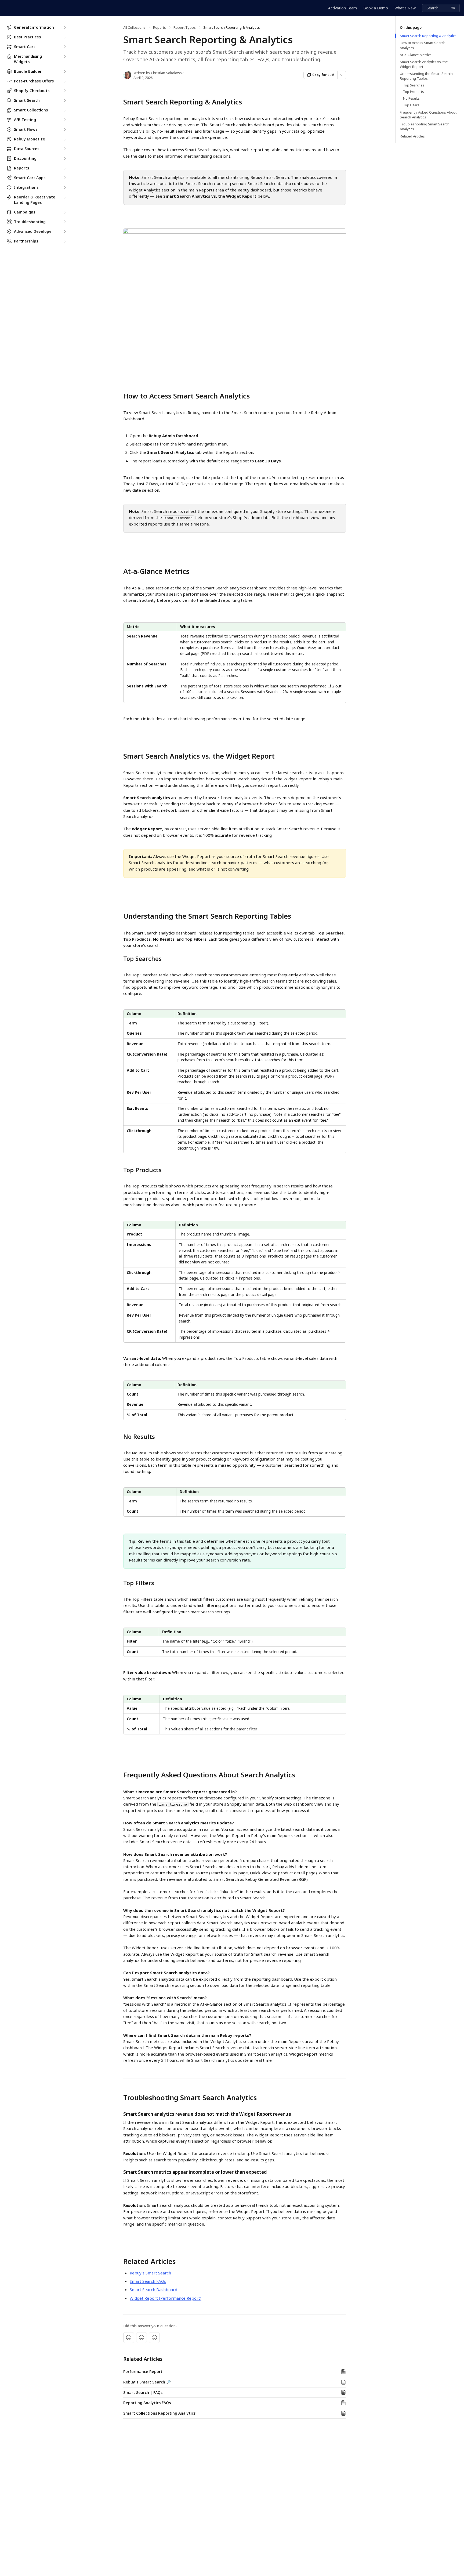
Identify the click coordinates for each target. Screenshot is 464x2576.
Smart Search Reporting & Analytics (428, 36)
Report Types (185, 27)
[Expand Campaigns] (65, 212)
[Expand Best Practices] (65, 37)
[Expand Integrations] (65, 187)
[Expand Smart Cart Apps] (65, 178)
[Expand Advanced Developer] (65, 231)
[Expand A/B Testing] (65, 120)
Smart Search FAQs (148, 2281)
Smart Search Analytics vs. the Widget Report (424, 64)
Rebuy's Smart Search (150, 2273)
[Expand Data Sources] (65, 149)
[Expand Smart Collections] (65, 110)
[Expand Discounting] (65, 158)
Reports (160, 27)
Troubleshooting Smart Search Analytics (425, 126)
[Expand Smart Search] (65, 100)
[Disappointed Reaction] (129, 2338)
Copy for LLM (323, 75)
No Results (411, 99)
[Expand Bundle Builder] (65, 71)
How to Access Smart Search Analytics (423, 45)
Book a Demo (376, 8)
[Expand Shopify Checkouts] (65, 91)
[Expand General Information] (65, 27)
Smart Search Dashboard (153, 2289)
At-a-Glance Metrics (416, 55)
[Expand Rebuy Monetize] (65, 139)
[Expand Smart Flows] (65, 129)
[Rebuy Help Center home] (5, 8)
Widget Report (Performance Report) (166, 2298)
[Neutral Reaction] (142, 2338)
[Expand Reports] (65, 168)
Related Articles (412, 136)
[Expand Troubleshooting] (65, 222)
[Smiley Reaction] (154, 2338)
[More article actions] (342, 75)
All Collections (134, 27)
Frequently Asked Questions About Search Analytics (428, 115)
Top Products (414, 92)
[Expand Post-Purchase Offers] (65, 81)
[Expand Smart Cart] (65, 47)
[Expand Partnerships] (65, 241)
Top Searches (414, 85)
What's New (405, 8)
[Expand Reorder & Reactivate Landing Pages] (65, 197)
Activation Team (342, 8)
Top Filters (411, 105)
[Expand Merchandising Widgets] (65, 56)
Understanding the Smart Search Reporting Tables (426, 76)
